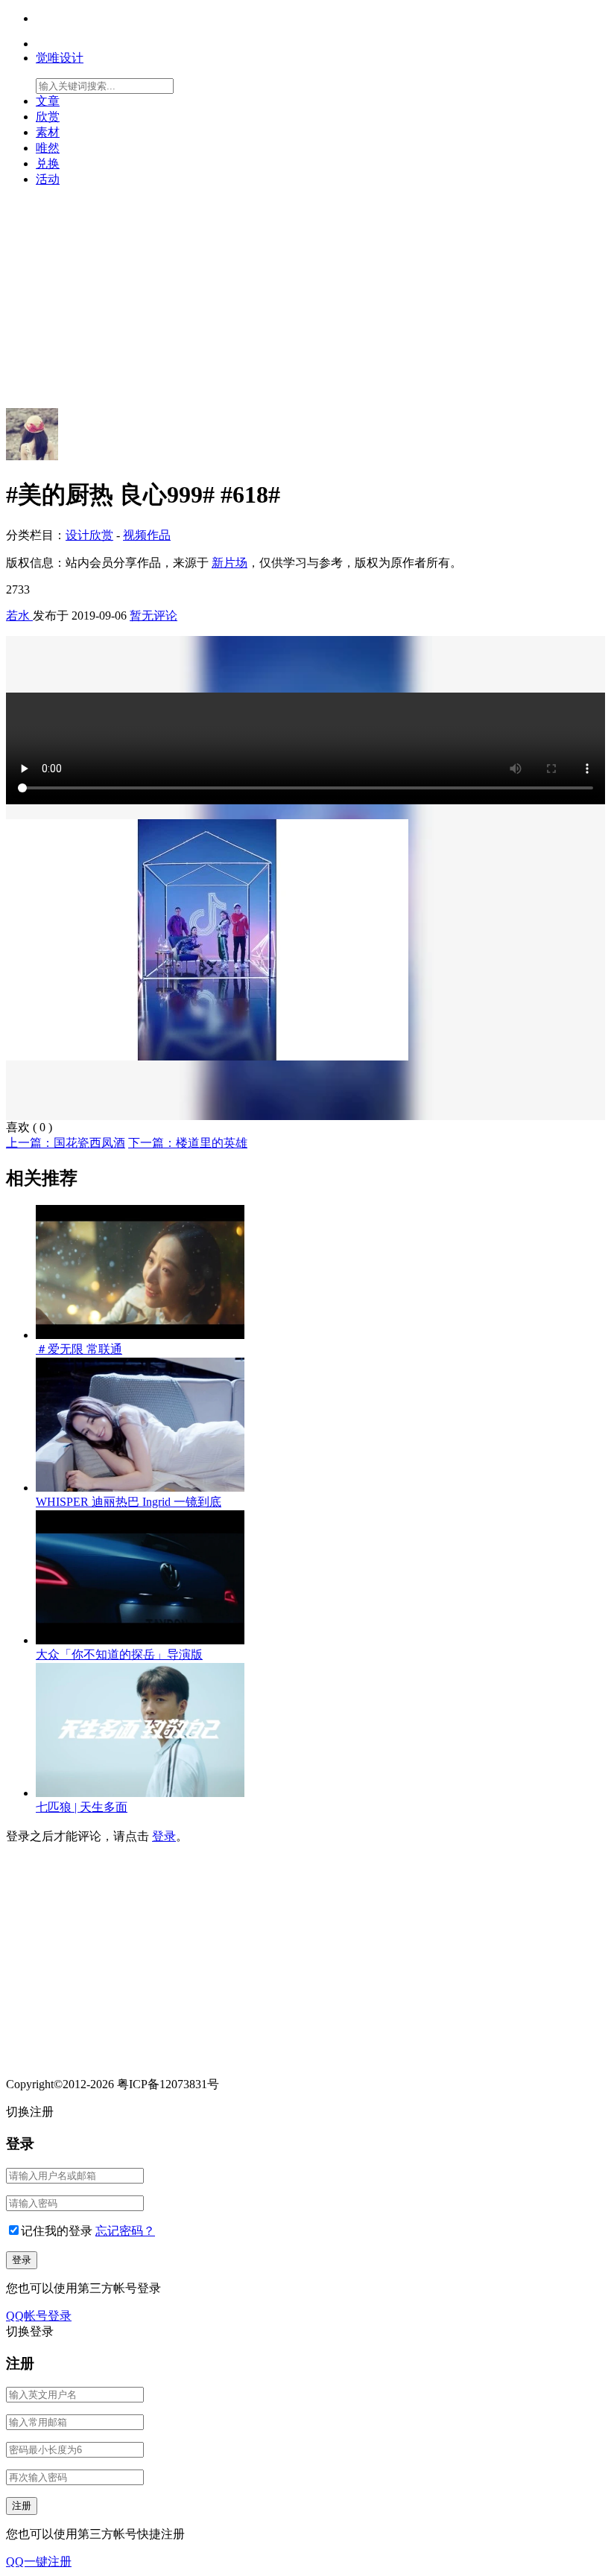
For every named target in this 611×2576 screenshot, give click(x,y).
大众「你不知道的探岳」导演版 (119, 1654)
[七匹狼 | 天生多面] (140, 1793)
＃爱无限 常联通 (79, 1349)
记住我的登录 (57, 2231)
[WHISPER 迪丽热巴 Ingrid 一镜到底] (140, 1488)
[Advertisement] (305, 304)
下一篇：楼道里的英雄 (188, 1143)
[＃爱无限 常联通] (140, 1335)
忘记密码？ (125, 2231)
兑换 (48, 163)
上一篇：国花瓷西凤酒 (66, 1143)
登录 (164, 1836)
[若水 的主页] (32, 456)
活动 (48, 179)
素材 (48, 132)
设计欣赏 (89, 535)
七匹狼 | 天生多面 (82, 1807)
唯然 (48, 148)
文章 (48, 101)
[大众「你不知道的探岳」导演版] (140, 1640)
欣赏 (48, 117)
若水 (19, 616)
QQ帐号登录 (39, 2316)
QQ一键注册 (39, 2561)
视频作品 (147, 535)
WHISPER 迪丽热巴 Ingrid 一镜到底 (129, 1502)
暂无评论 (153, 616)
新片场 (229, 563)
